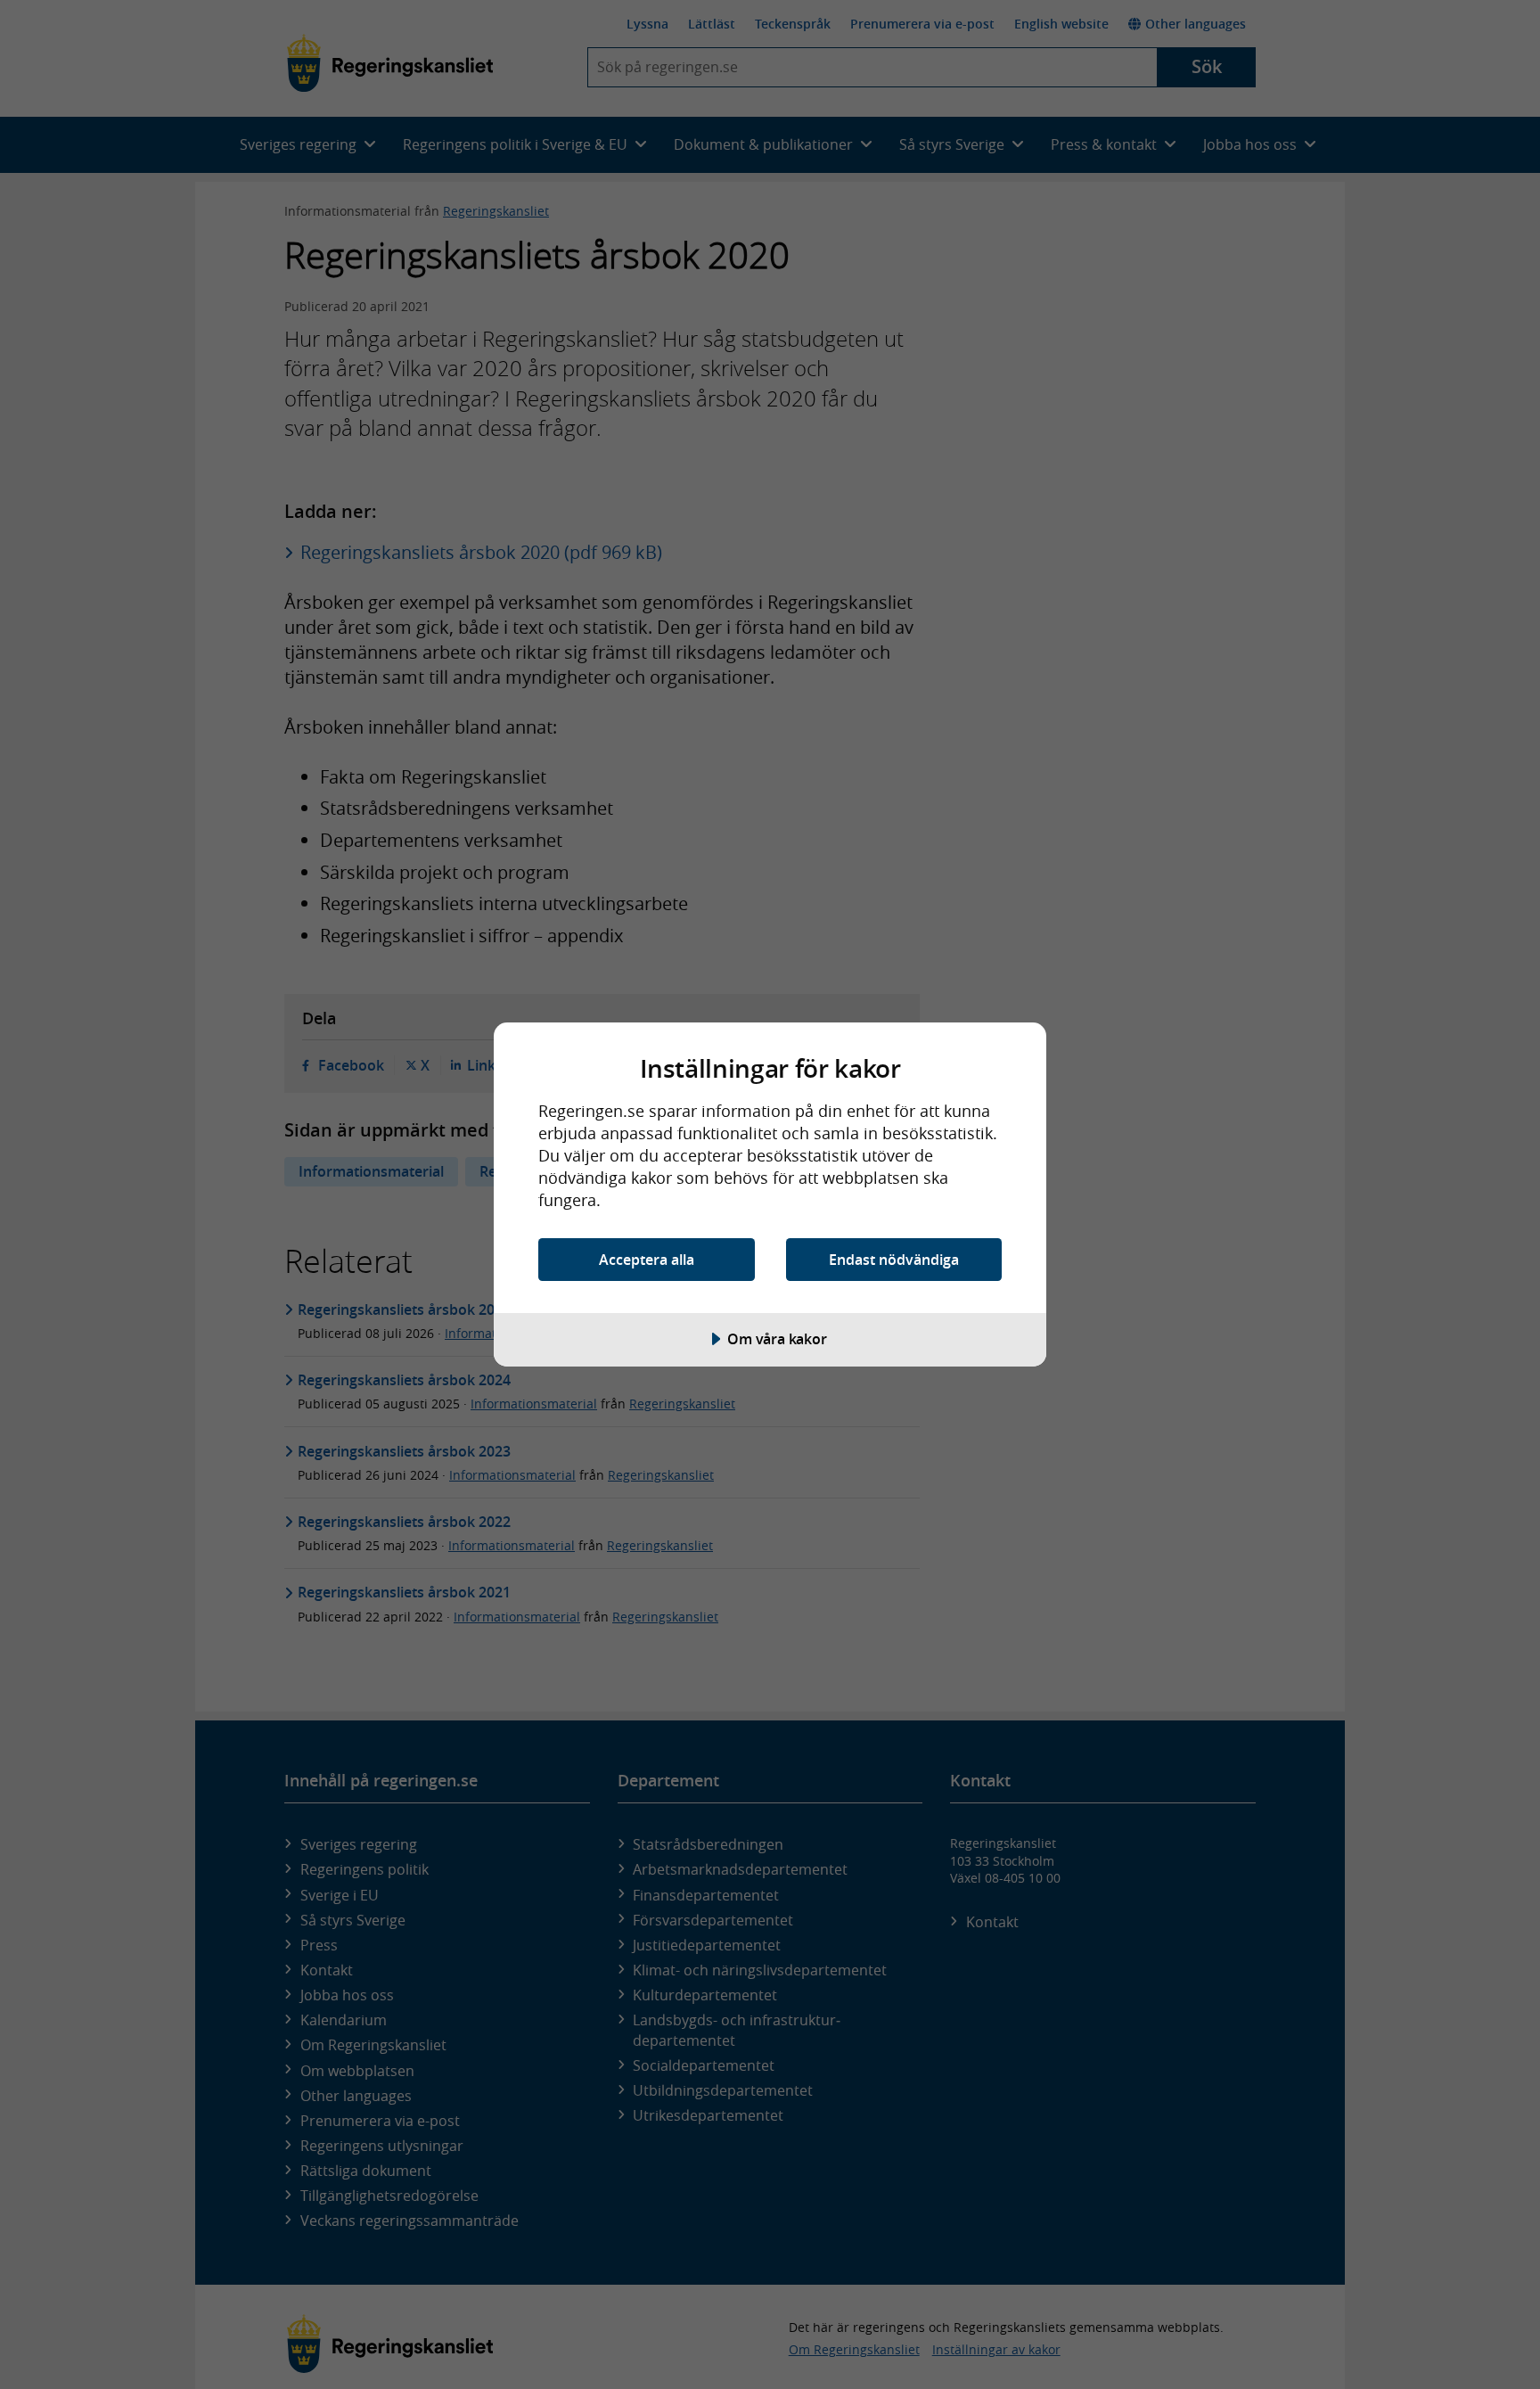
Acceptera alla (647, 1260)
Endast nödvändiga (894, 1260)
